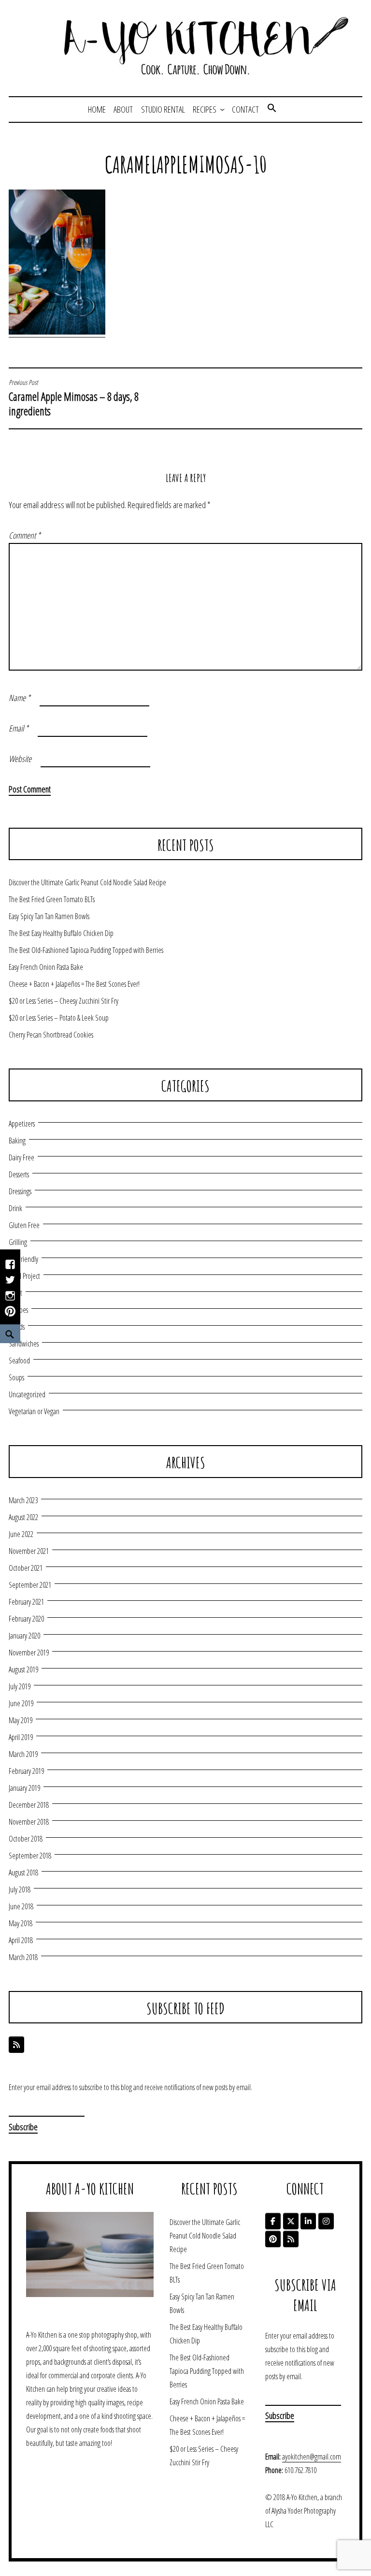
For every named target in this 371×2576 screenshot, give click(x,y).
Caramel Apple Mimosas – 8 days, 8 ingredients (74, 398)
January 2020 (24, 1636)
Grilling (18, 1242)
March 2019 (23, 1754)
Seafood (19, 1361)
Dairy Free (21, 1157)
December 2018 (29, 1805)
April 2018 (21, 1940)
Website (20, 759)
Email (19, 728)
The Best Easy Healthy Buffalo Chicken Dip (61, 933)
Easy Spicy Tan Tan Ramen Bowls (49, 916)
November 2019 (29, 1653)
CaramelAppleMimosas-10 (186, 164)
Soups (16, 1377)
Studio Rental (163, 109)
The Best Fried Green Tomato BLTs (52, 899)
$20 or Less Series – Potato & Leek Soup (59, 1018)
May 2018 (21, 1923)
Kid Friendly (23, 1259)
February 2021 (26, 1602)
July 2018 (20, 1889)
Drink (15, 1208)
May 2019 (21, 1720)
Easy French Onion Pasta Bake (46, 967)
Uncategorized (27, 1394)
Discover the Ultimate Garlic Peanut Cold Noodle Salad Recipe (87, 882)
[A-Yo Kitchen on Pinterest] (273, 2239)
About (123, 109)
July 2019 (20, 1686)
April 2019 (21, 1737)
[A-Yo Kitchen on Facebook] (273, 2221)
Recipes (205, 109)
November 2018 (29, 1822)
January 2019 (24, 1788)
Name (20, 698)
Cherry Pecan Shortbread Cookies (51, 1035)
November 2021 (29, 1551)
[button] (272, 109)
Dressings (20, 1191)
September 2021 (30, 1585)
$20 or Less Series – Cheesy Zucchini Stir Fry (64, 1001)
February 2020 (26, 1619)
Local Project (24, 1276)
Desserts (19, 1174)
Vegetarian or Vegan (34, 1411)
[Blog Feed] (16, 2045)
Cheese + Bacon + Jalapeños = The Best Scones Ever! (74, 984)
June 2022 (21, 1534)
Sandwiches (24, 1344)
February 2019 (26, 1771)
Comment (25, 535)
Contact (245, 109)
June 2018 (21, 1906)
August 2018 (23, 1873)
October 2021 (26, 1568)
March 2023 (23, 1500)
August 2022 (23, 1517)
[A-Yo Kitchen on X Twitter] (291, 2221)
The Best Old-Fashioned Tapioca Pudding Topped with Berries (86, 950)
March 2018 (23, 1957)
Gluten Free (24, 1225)
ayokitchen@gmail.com (312, 2457)
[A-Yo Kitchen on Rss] (291, 2239)
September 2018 (30, 1856)
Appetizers (22, 1124)
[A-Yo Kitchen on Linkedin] (308, 2221)
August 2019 (23, 1669)
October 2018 (26, 1839)
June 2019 (21, 1703)
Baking (17, 1141)
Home (97, 109)
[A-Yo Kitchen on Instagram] (326, 2221)
